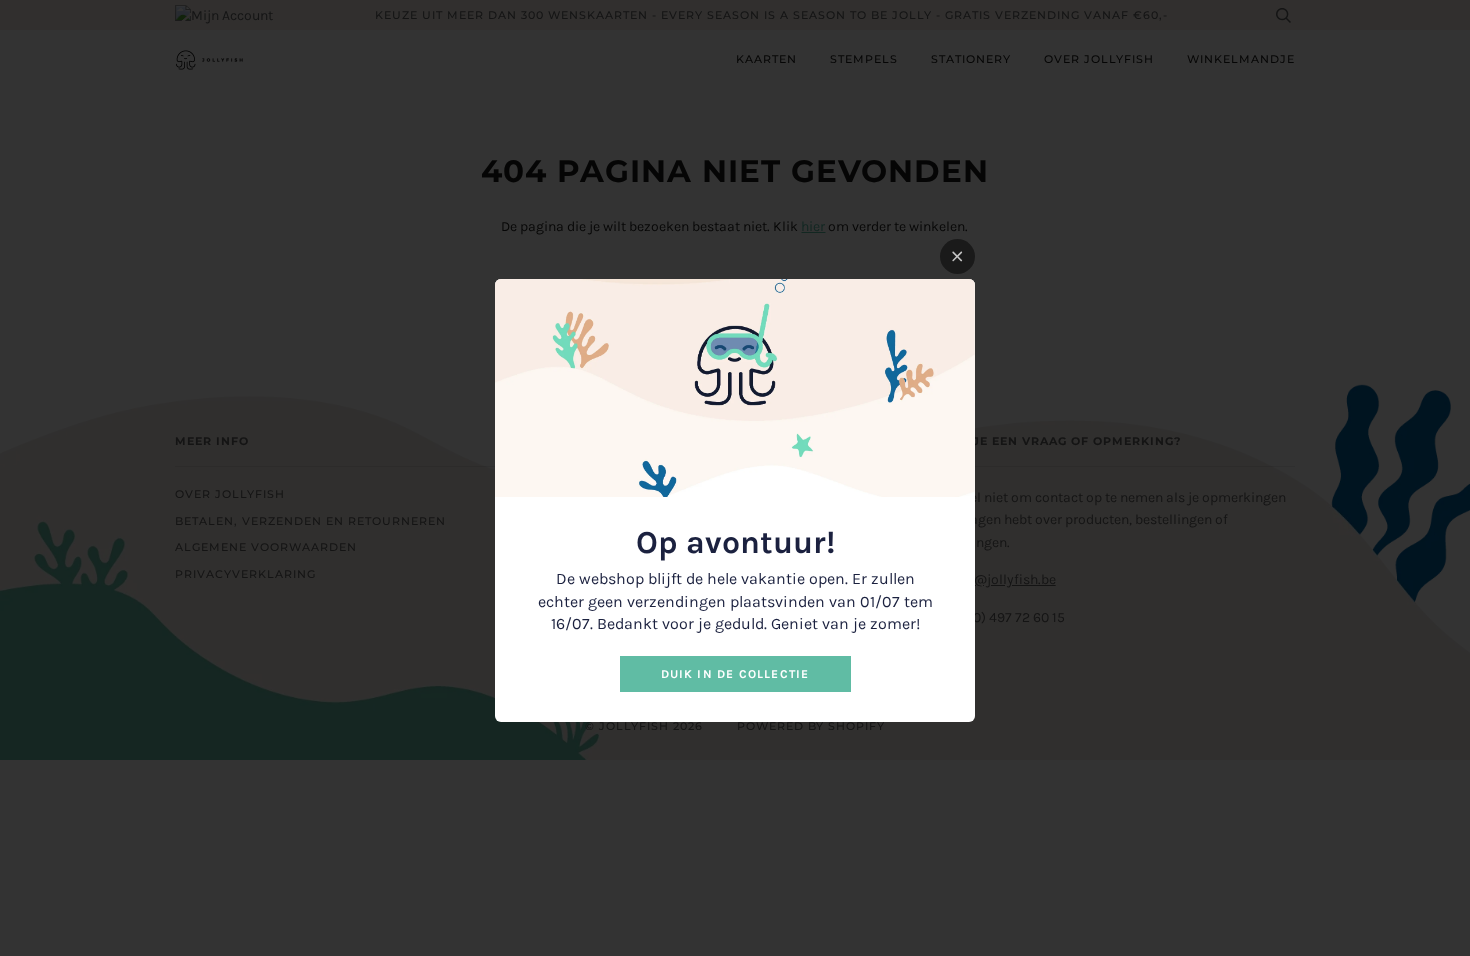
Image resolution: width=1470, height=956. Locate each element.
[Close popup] (957, 256)
